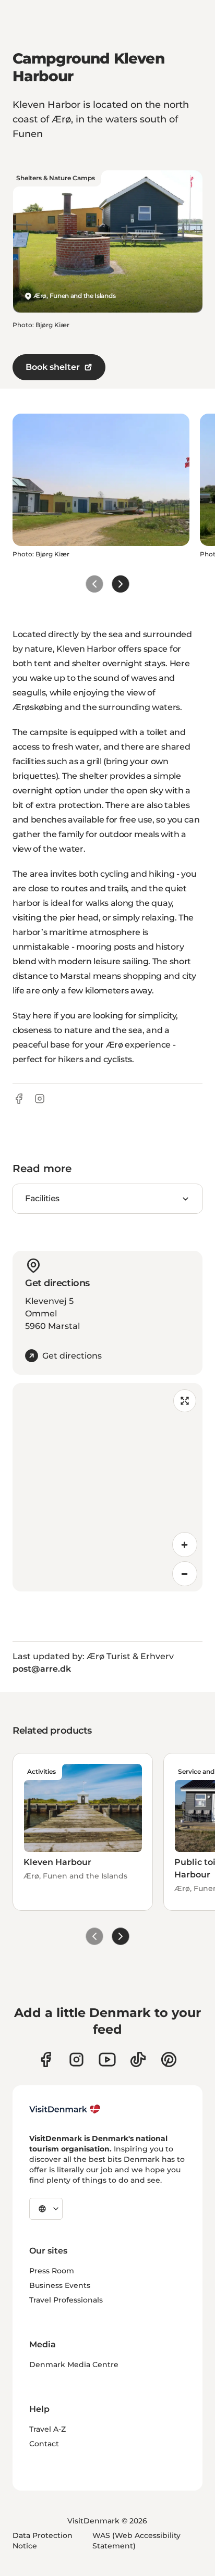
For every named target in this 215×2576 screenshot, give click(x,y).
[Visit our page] (76, 2059)
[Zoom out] (185, 1574)
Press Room (52, 2271)
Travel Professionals (66, 2300)
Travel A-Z (47, 2429)
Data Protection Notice (43, 2541)
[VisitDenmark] (65, 2109)
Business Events (60, 2285)
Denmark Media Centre (74, 2365)
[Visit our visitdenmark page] (107, 2059)
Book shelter (53, 367)
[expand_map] (185, 1401)
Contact (44, 2444)
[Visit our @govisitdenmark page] (138, 2059)
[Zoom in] (185, 1545)
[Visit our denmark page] (46, 2059)
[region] (107, 1487)
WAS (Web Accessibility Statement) (136, 2541)
